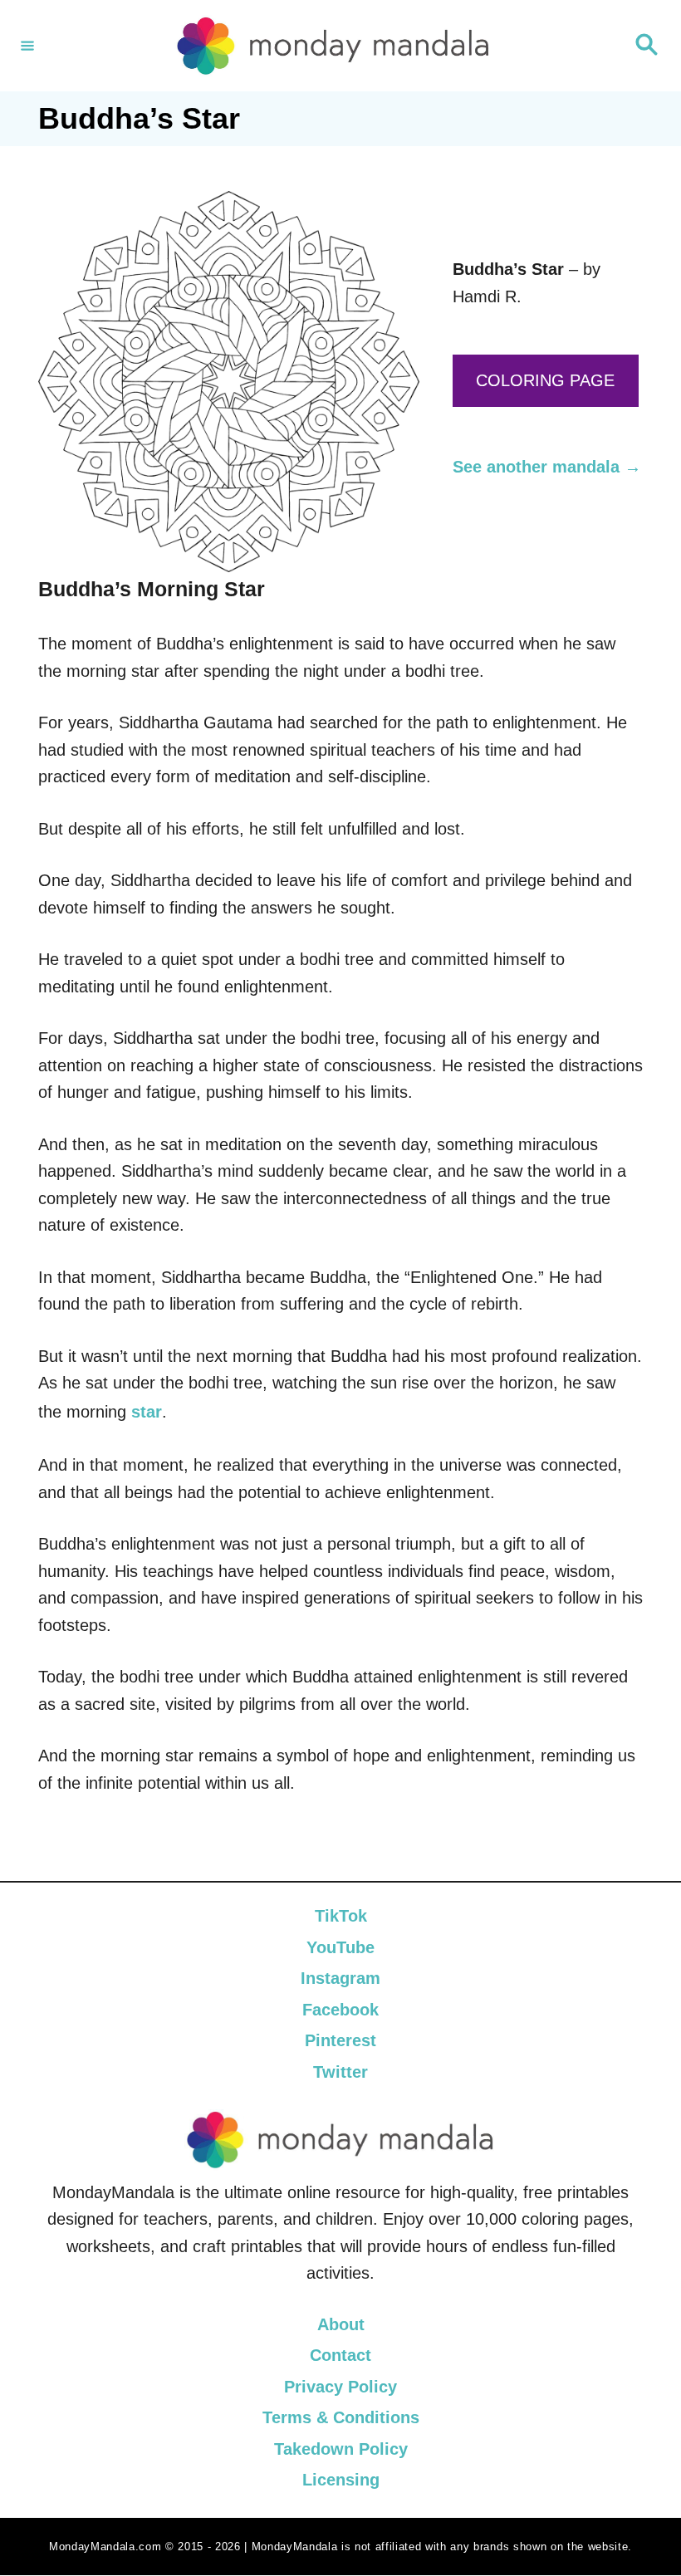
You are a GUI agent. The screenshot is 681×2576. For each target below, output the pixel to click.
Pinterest (340, 2040)
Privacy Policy (340, 2387)
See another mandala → (547, 467)
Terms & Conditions (341, 2418)
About (341, 2324)
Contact (340, 2356)
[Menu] (27, 46)
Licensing (341, 2481)
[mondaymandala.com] (333, 46)
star (147, 1412)
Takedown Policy (341, 2449)
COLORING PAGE (545, 380)
